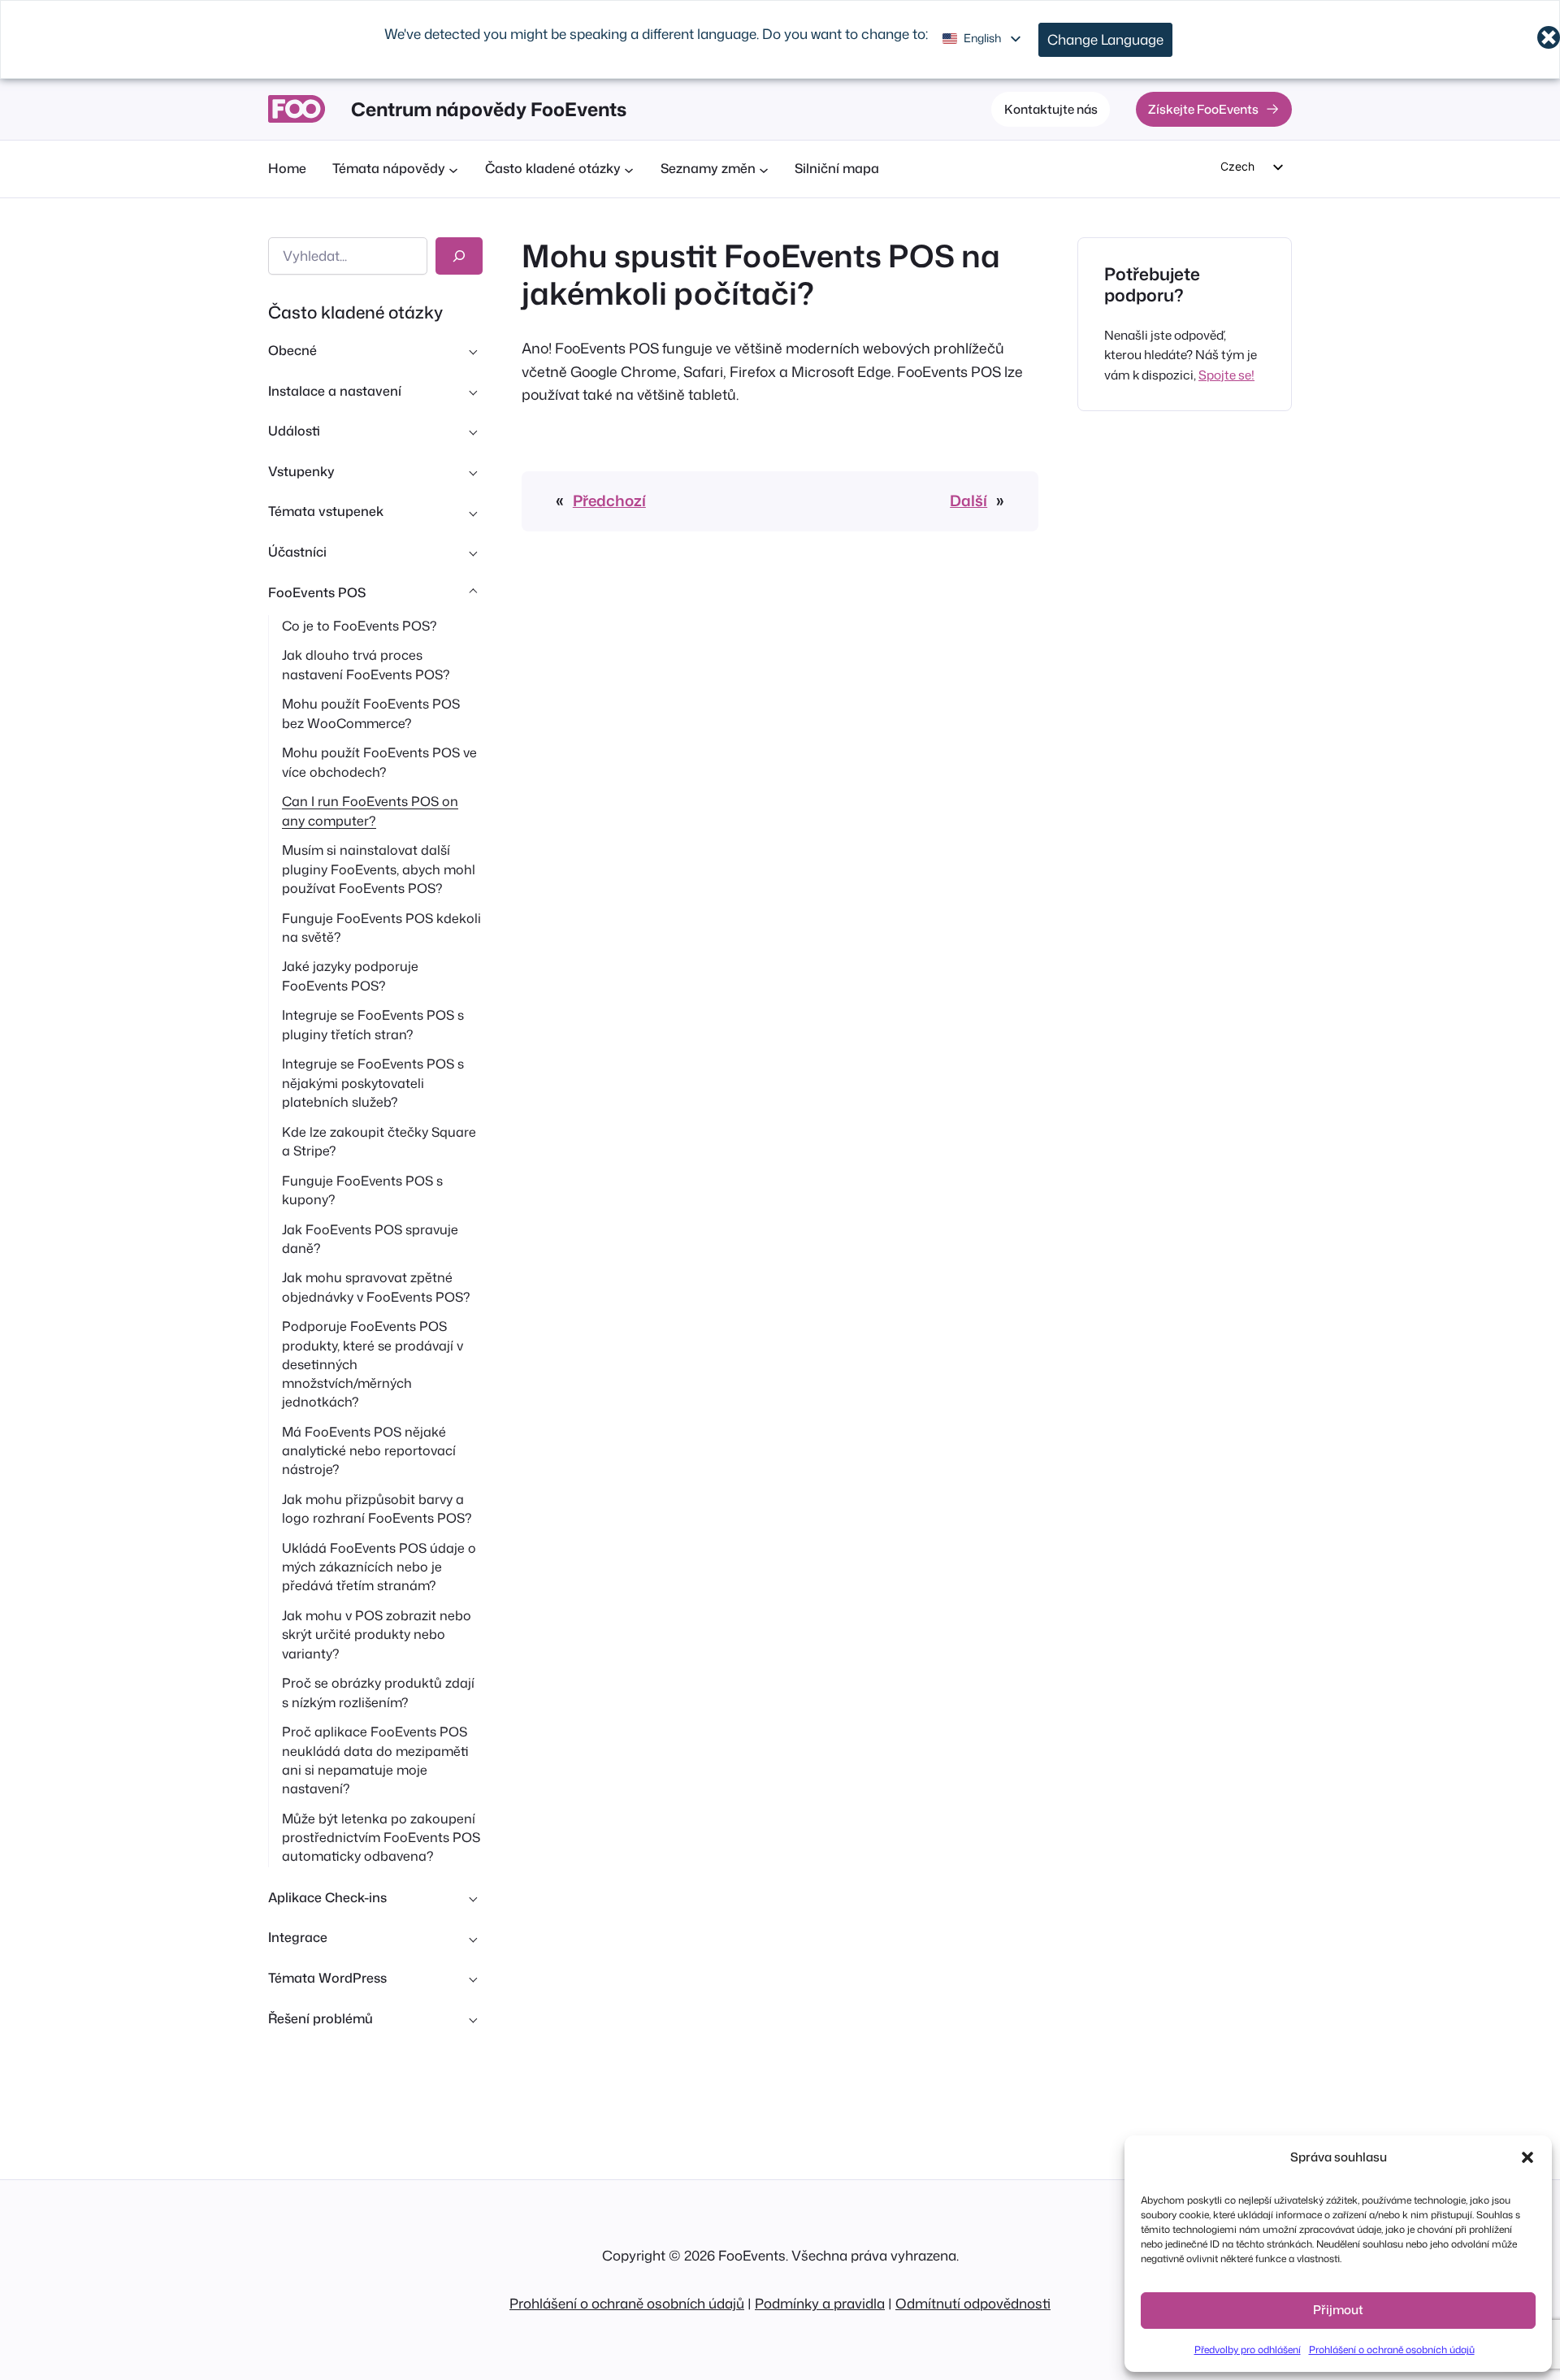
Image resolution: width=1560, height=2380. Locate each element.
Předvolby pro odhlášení (1248, 2350)
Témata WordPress (327, 1978)
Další (968, 501)
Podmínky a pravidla (820, 2303)
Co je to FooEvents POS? (360, 626)
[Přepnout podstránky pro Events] (473, 431)
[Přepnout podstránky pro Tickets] (473, 471)
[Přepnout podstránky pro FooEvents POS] (473, 592)
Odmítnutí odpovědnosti (973, 2303)
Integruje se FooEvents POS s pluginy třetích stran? (373, 1024)
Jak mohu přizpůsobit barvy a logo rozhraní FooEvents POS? (377, 1509)
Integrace (298, 1937)
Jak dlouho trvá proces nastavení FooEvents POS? (366, 664)
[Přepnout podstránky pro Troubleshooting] (473, 2018)
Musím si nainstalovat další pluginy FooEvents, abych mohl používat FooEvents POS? (379, 869)
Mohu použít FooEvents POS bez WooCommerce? (371, 713)
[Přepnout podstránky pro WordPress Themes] (473, 1979)
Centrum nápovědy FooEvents (489, 109)
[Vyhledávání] (459, 256)
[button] (1527, 2157)
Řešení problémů (321, 2018)
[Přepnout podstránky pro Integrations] (473, 1938)
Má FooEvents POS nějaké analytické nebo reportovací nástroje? (369, 1450)
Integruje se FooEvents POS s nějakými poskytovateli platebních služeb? (373, 1082)
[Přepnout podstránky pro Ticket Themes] (473, 512)
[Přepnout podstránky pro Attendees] (473, 553)
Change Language (1105, 39)
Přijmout (1338, 2310)
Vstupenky (301, 471)
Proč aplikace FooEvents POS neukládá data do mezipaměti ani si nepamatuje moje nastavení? (375, 1760)
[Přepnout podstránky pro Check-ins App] (473, 1897)
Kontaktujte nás (1051, 109)
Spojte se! (1226, 375)
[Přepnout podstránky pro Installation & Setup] (473, 391)
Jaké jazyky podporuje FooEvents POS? (350, 975)
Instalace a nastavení (335, 391)
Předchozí (609, 501)
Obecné (292, 350)
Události (294, 431)
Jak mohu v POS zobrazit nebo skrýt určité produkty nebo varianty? (377, 1634)
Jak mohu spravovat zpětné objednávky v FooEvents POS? (376, 1287)
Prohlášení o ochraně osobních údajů (1392, 2350)
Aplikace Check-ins (327, 1897)
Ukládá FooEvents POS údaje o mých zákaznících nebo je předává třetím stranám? (379, 1567)
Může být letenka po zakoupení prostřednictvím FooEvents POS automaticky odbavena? (381, 1837)
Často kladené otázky (355, 312)
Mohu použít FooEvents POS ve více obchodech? (379, 762)
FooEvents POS (317, 592)
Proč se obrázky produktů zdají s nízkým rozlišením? (378, 1692)
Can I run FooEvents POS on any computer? (370, 811)
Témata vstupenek (326, 511)
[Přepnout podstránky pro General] (473, 351)
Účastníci (297, 552)
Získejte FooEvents (1203, 109)
